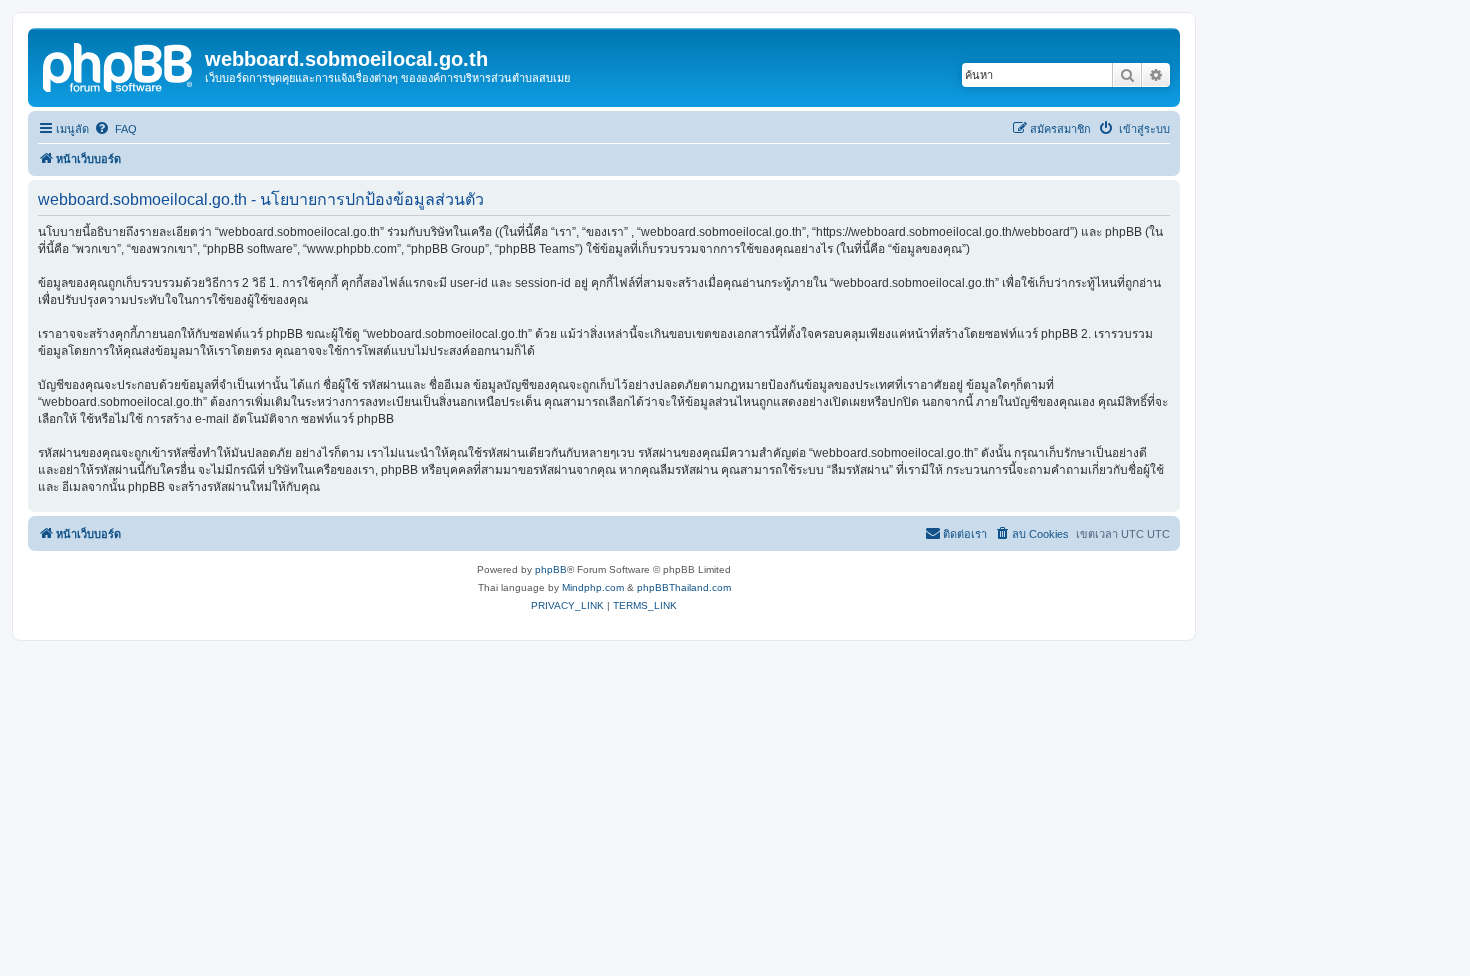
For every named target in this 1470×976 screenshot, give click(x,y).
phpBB (551, 569)
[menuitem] (115, 129)
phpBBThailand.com (684, 587)
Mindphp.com (593, 587)
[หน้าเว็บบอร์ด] (119, 65)
